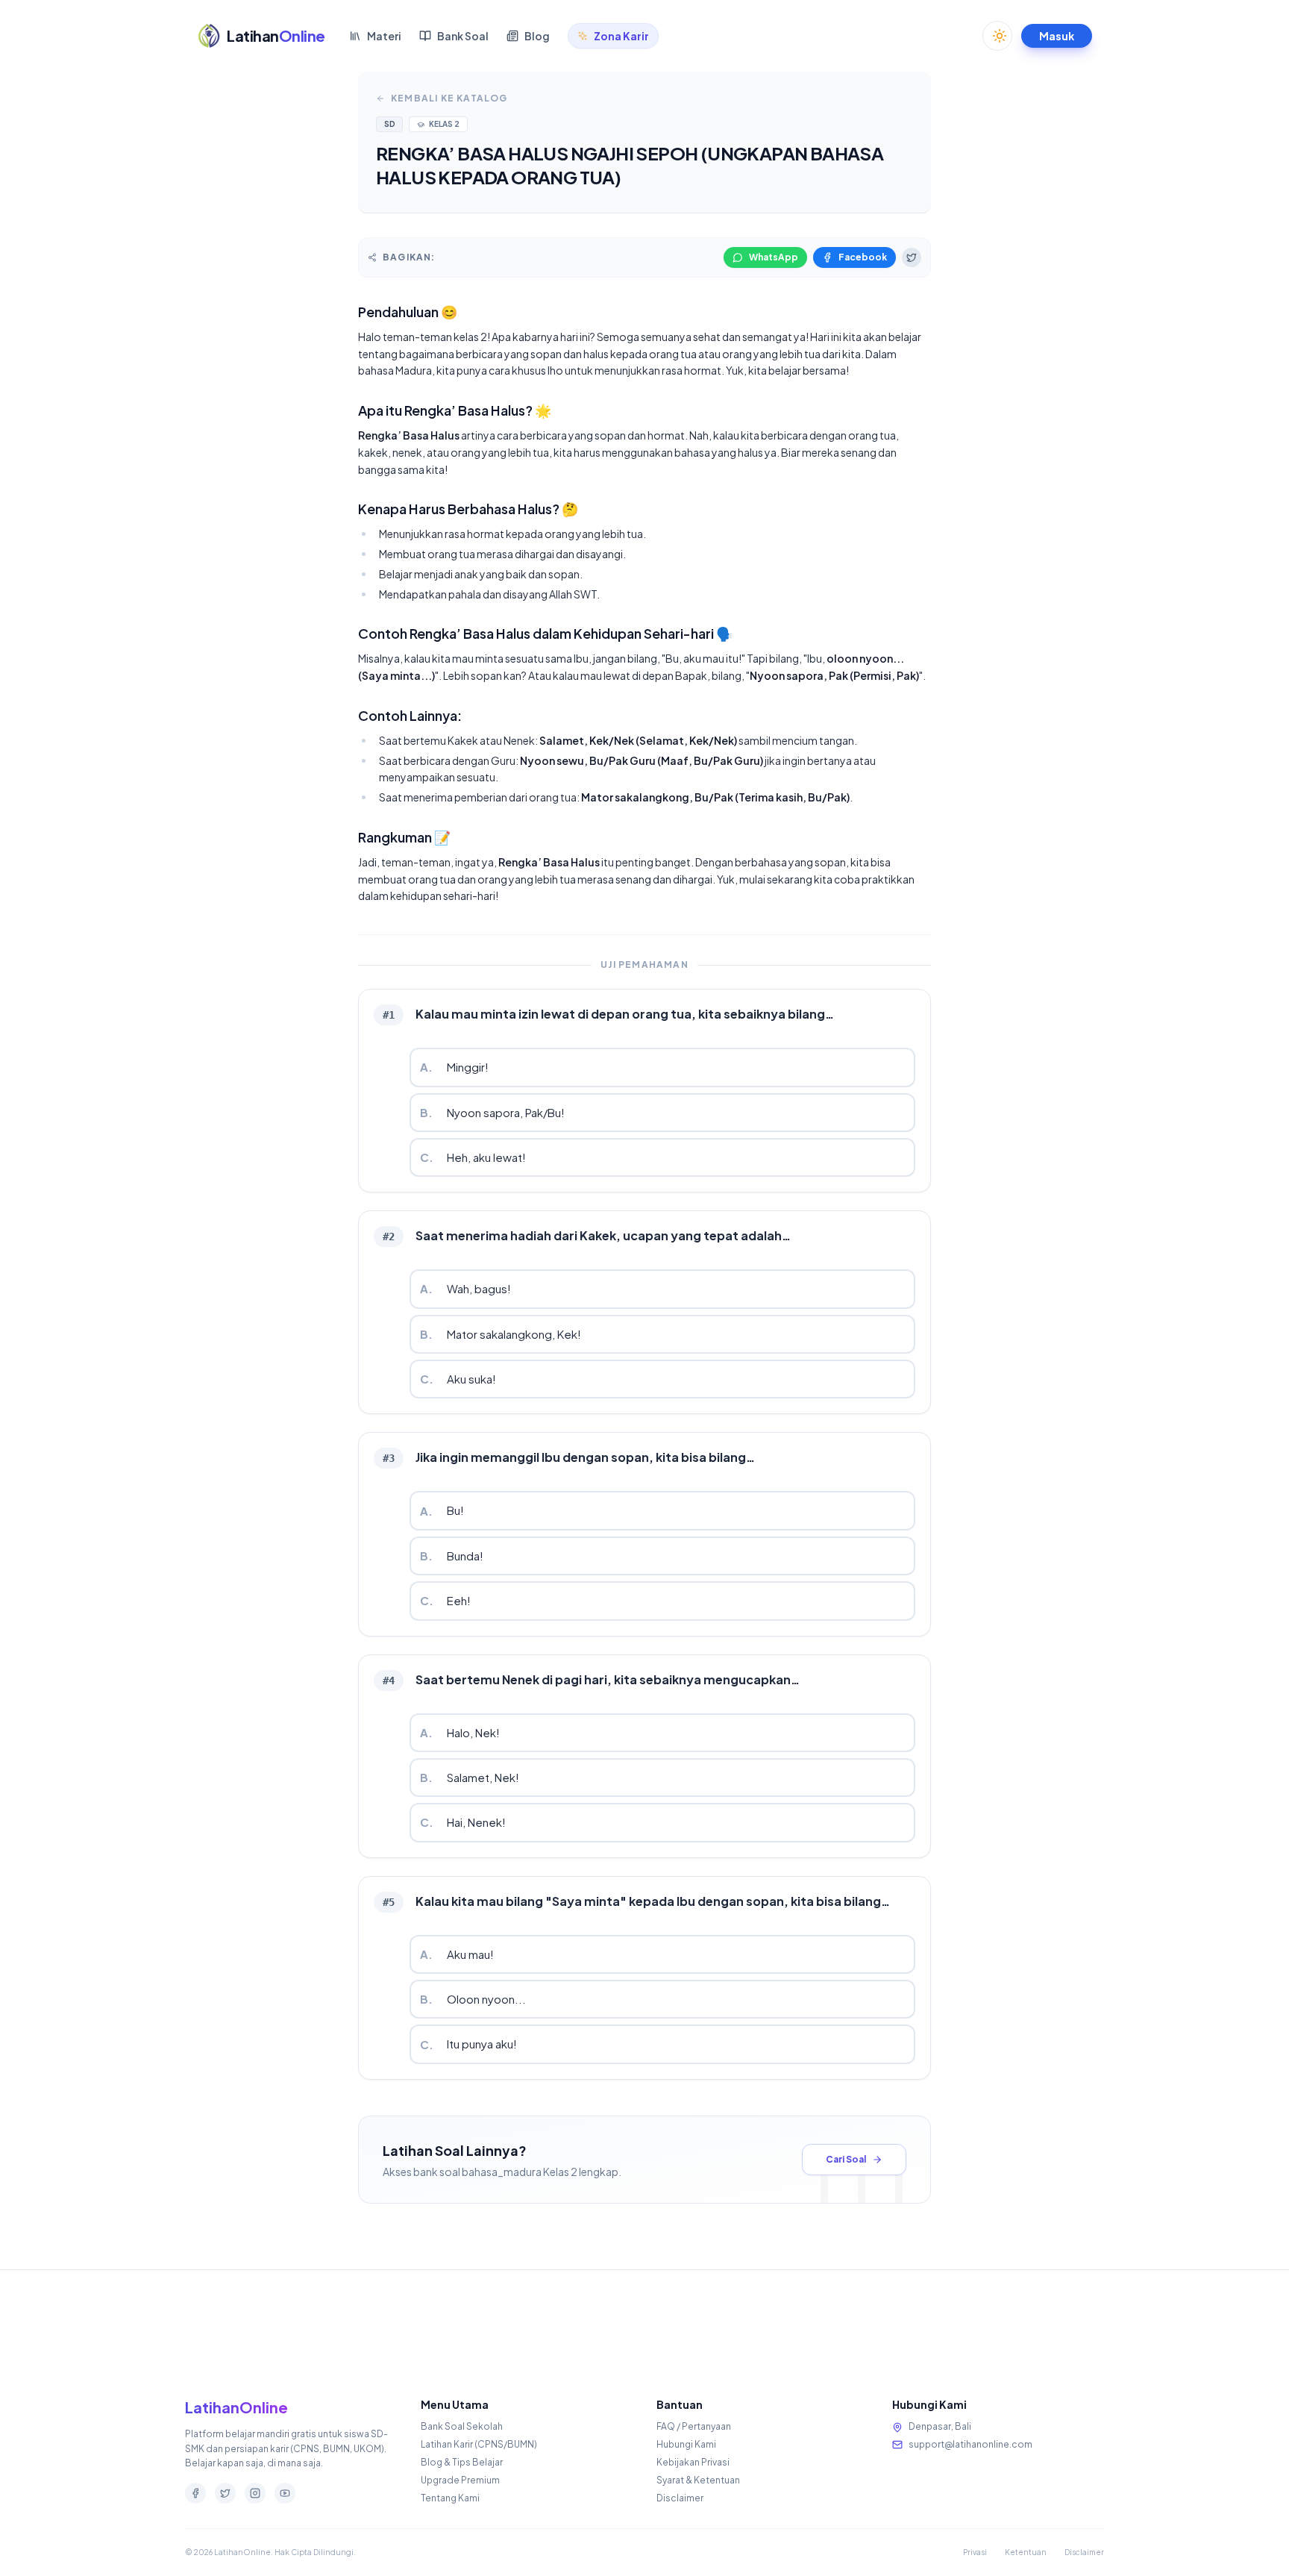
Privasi (975, 2552)
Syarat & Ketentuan (698, 2480)
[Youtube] (285, 2493)
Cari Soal (846, 2159)
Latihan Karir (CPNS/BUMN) (479, 2444)
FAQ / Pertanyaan (694, 2426)
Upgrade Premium (460, 2480)
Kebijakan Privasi (693, 2462)
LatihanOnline (236, 2407)
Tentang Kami (450, 2498)
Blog (537, 36)
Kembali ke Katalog (449, 98)
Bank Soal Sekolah (462, 2426)
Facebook (863, 257)
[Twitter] (225, 2493)
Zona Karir (621, 36)
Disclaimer (680, 2498)
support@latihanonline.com (970, 2444)
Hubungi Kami (686, 2444)
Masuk (1057, 36)
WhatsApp (774, 257)
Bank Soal (463, 36)
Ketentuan (1026, 2552)
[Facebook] (195, 2493)
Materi (384, 36)
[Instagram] (255, 2493)
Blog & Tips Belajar (462, 2462)
